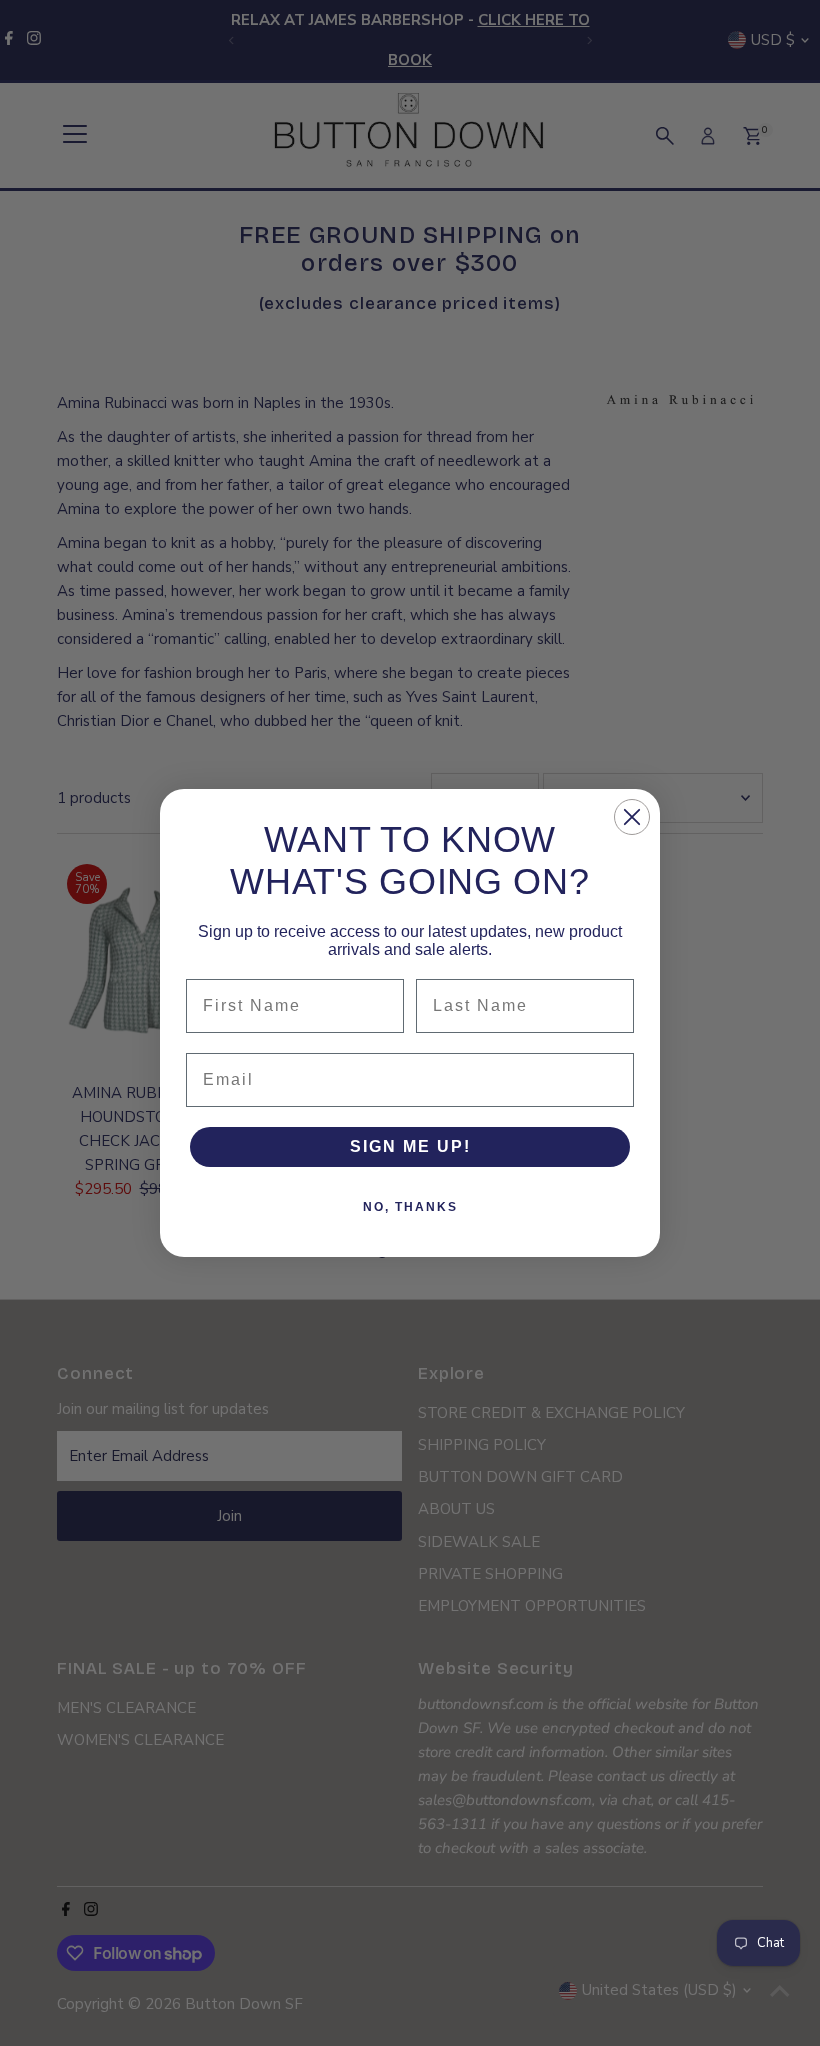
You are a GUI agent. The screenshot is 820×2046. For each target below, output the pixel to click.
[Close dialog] (632, 817)
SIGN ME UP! (410, 1146)
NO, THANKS (410, 1207)
